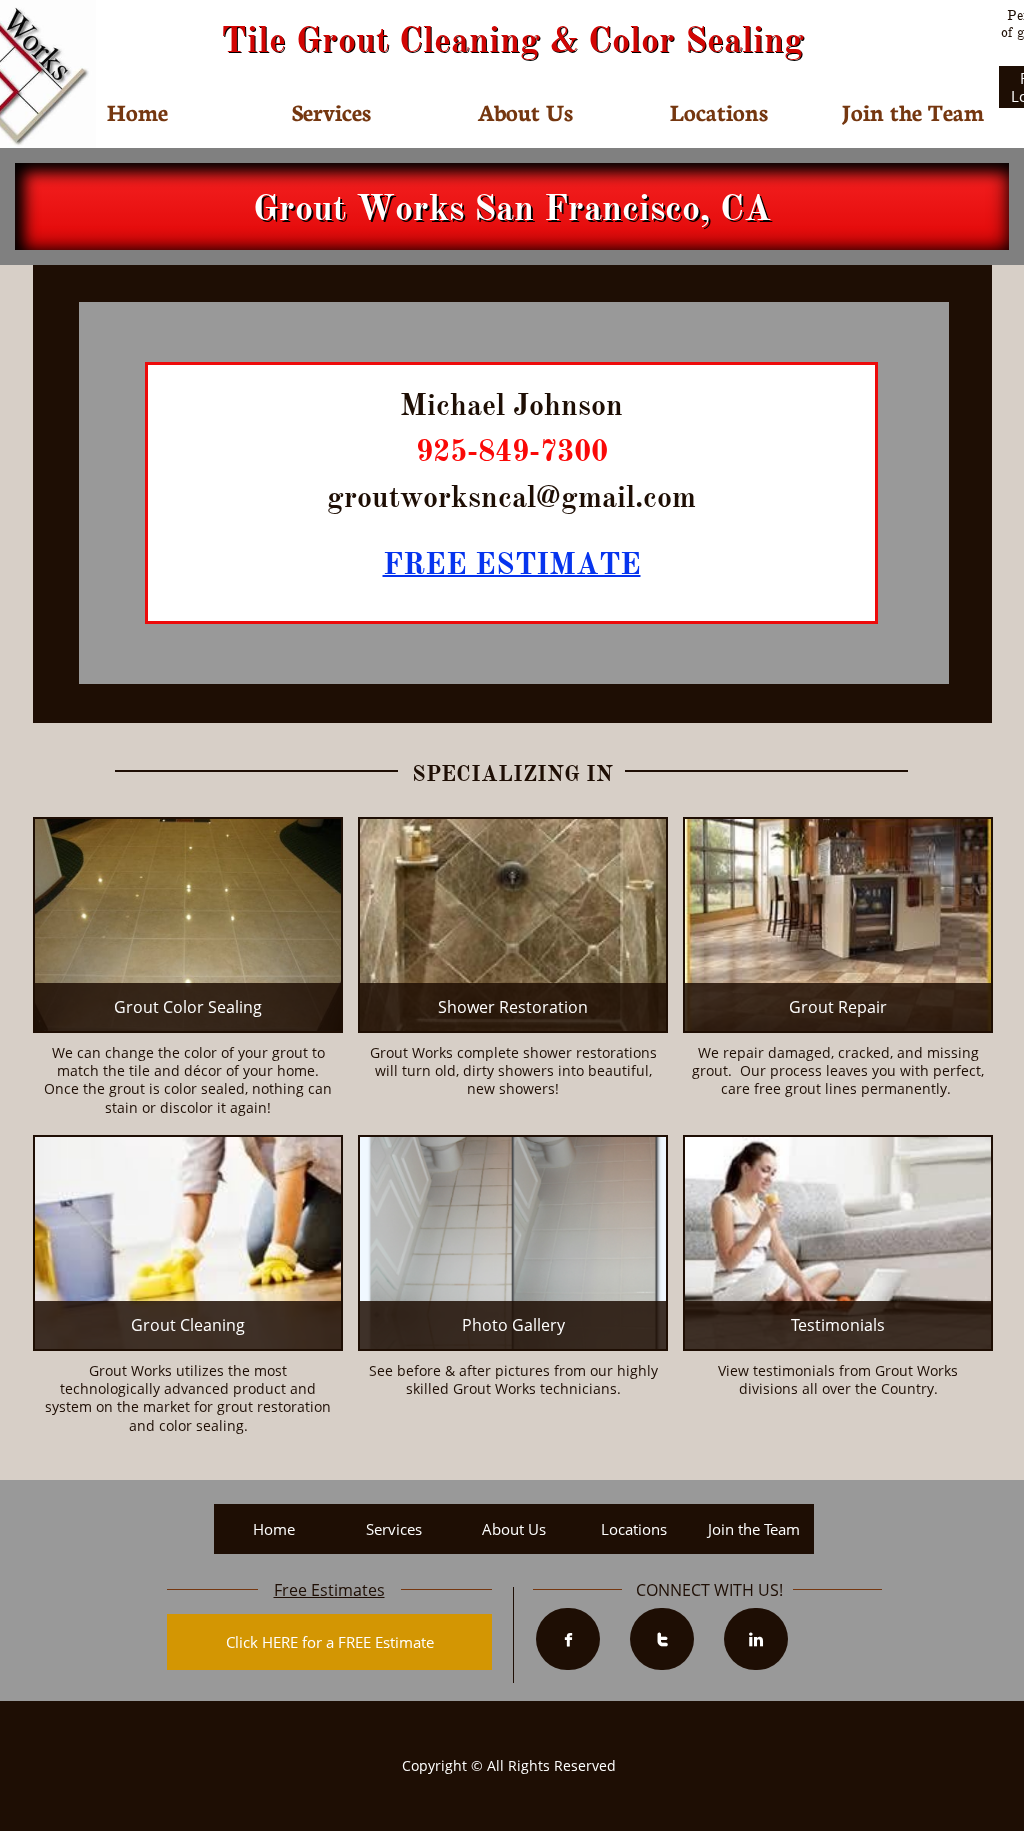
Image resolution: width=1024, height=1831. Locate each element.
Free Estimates (329, 1590)
